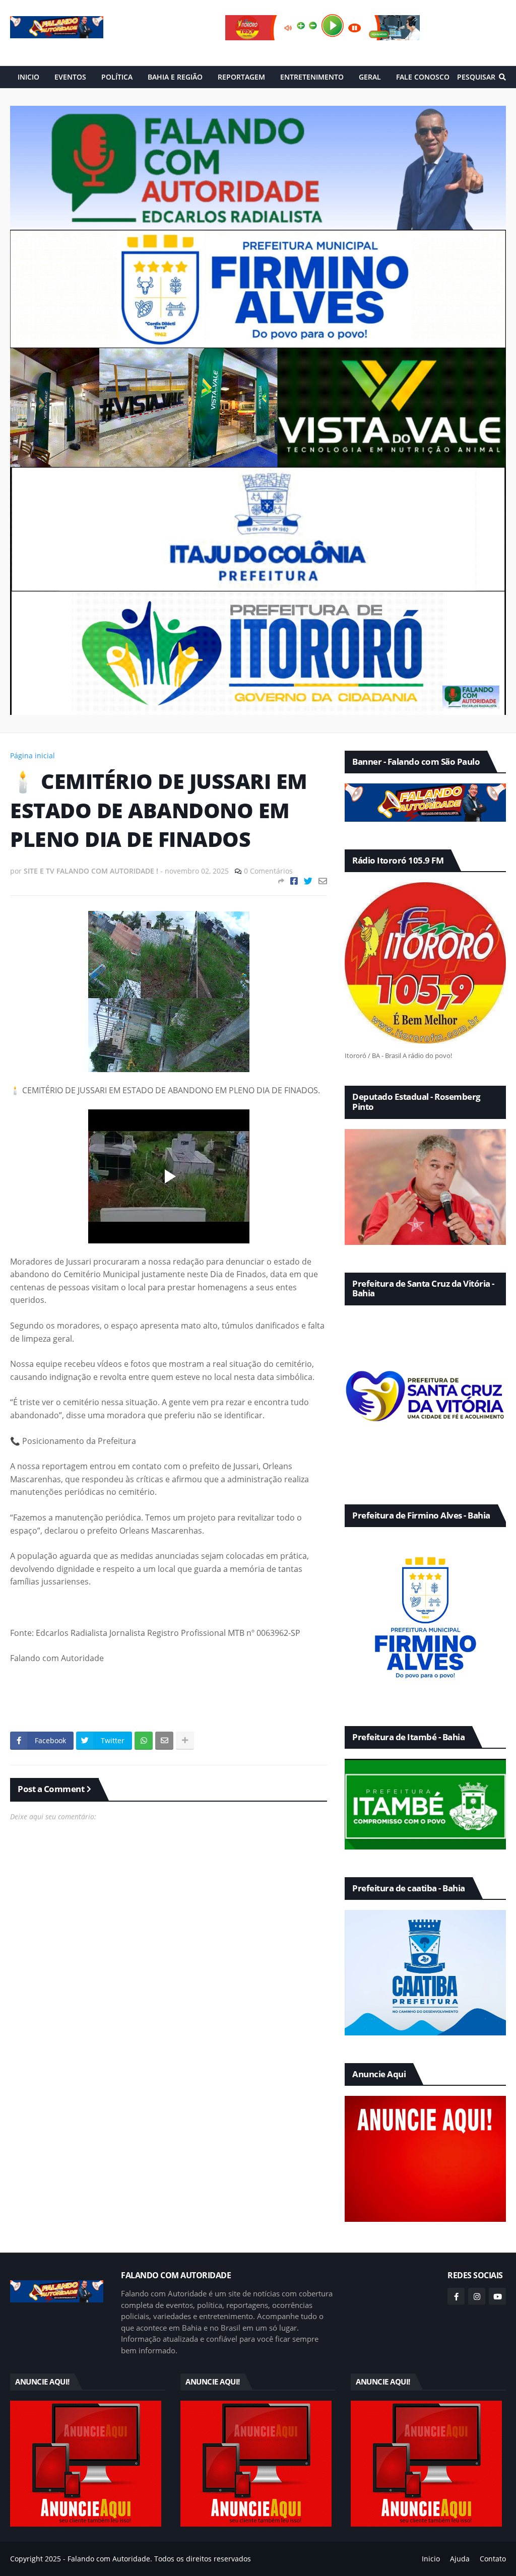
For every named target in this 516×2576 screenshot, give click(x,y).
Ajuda (460, 2559)
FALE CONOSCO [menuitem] (423, 77)
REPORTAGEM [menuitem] (241, 77)
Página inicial (33, 755)
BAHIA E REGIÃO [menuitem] (175, 77)
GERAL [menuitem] (370, 77)
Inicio (431, 2559)
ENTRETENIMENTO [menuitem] (312, 77)
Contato (493, 2559)
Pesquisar (476, 77)
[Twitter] (308, 881)
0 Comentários (268, 871)
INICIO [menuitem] (28, 77)
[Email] (323, 881)
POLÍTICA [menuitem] (117, 77)
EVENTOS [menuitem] (70, 77)
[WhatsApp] (144, 1741)
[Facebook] (294, 881)
